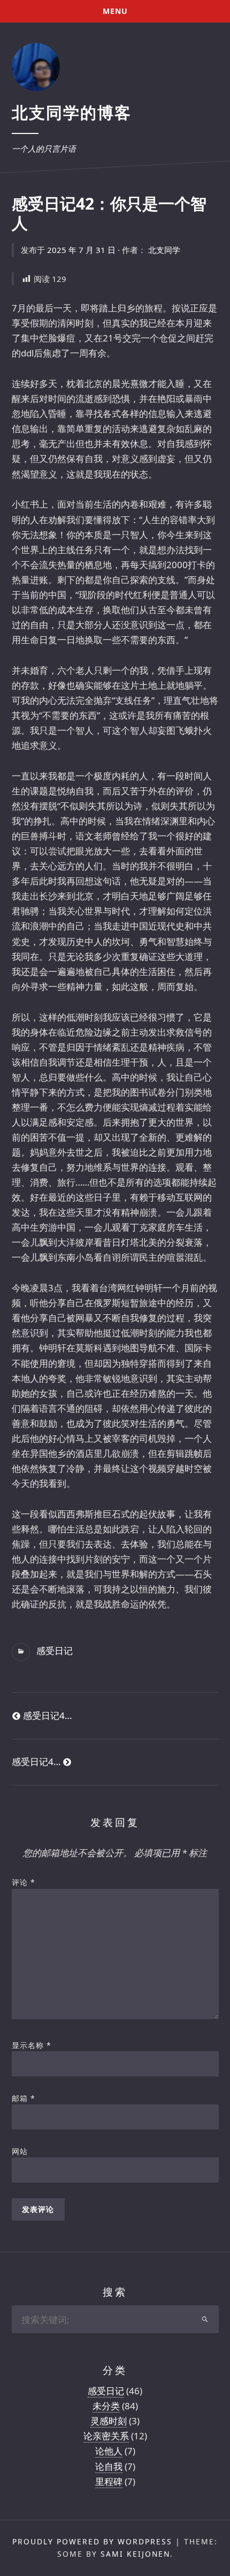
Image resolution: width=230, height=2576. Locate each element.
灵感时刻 (109, 2421)
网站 (20, 2151)
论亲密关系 (106, 2436)
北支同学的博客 (72, 112)
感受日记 (55, 1651)
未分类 (106, 2406)
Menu (115, 11)
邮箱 (24, 2098)
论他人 (109, 2451)
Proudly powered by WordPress (92, 2541)
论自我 (109, 2466)
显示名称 (32, 2045)
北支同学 (164, 250)
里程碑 (109, 2481)
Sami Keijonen (135, 2554)
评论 (24, 1882)
